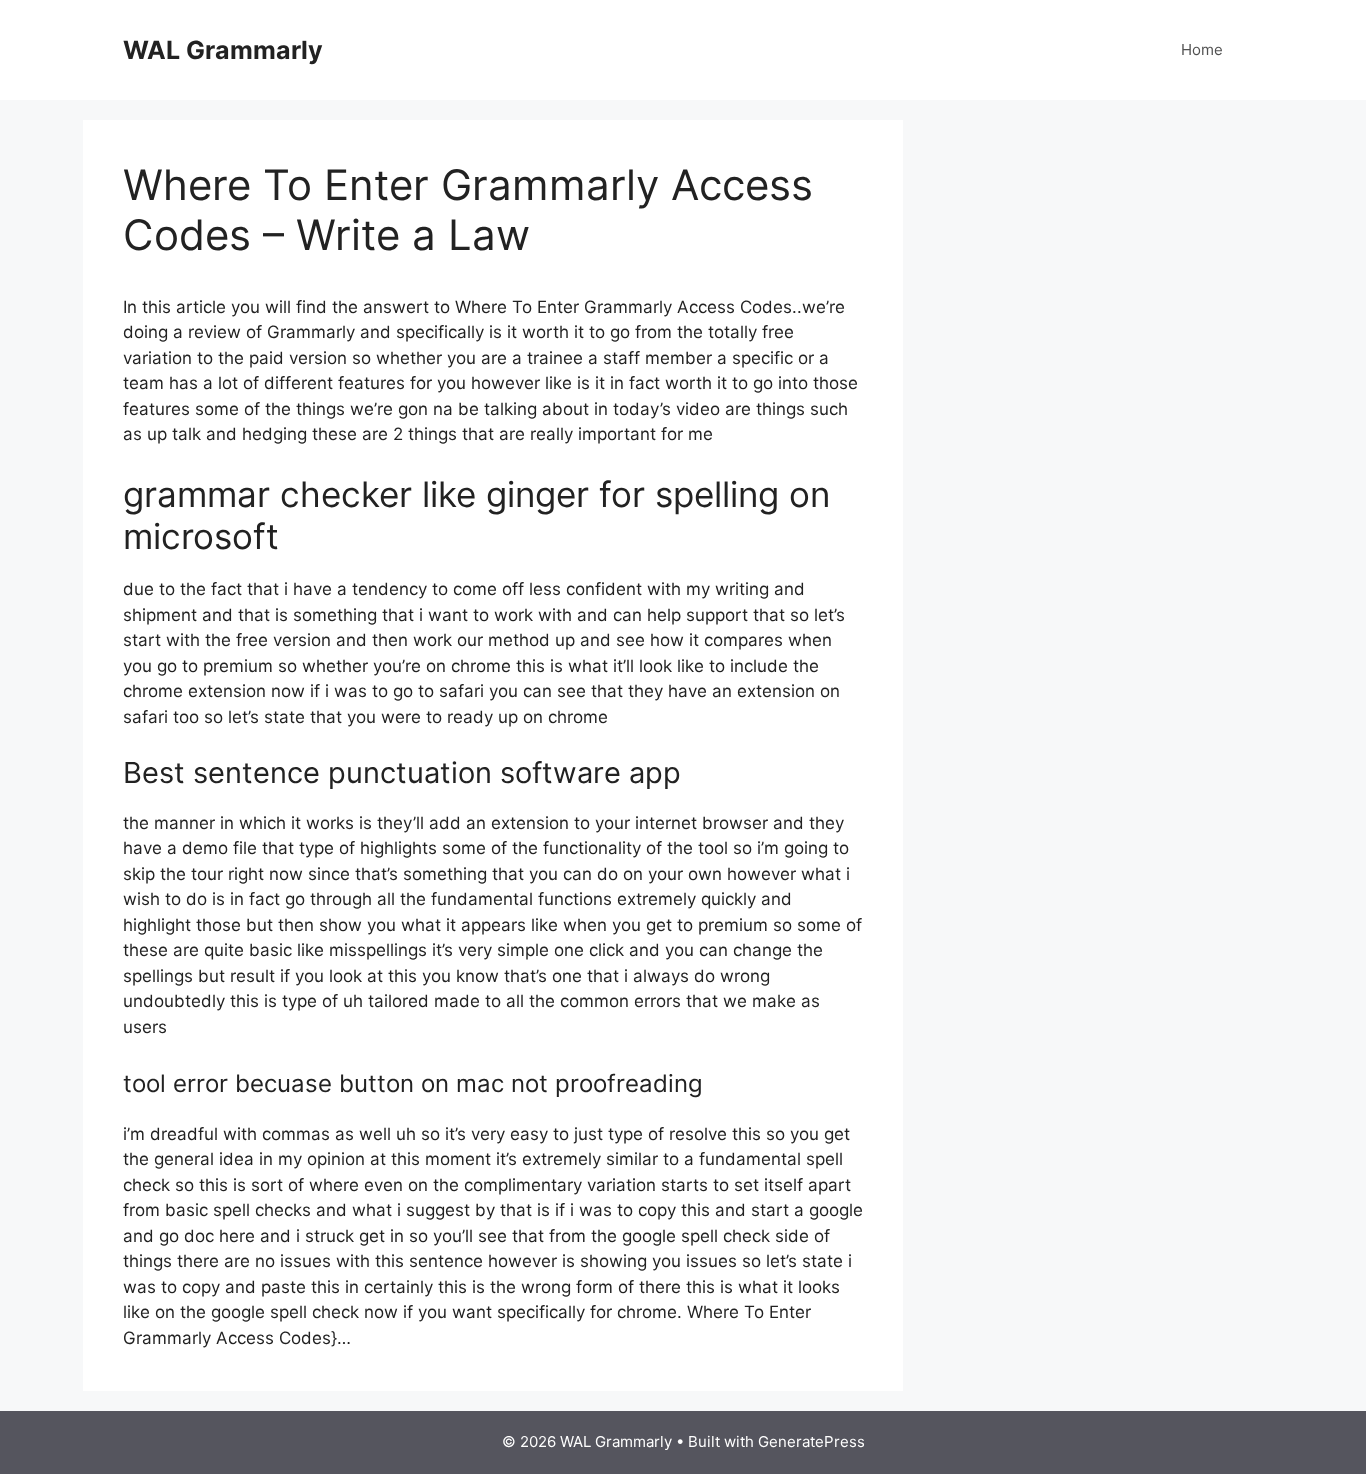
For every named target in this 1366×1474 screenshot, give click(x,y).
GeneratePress (811, 1441)
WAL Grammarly (223, 50)
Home (1202, 49)
